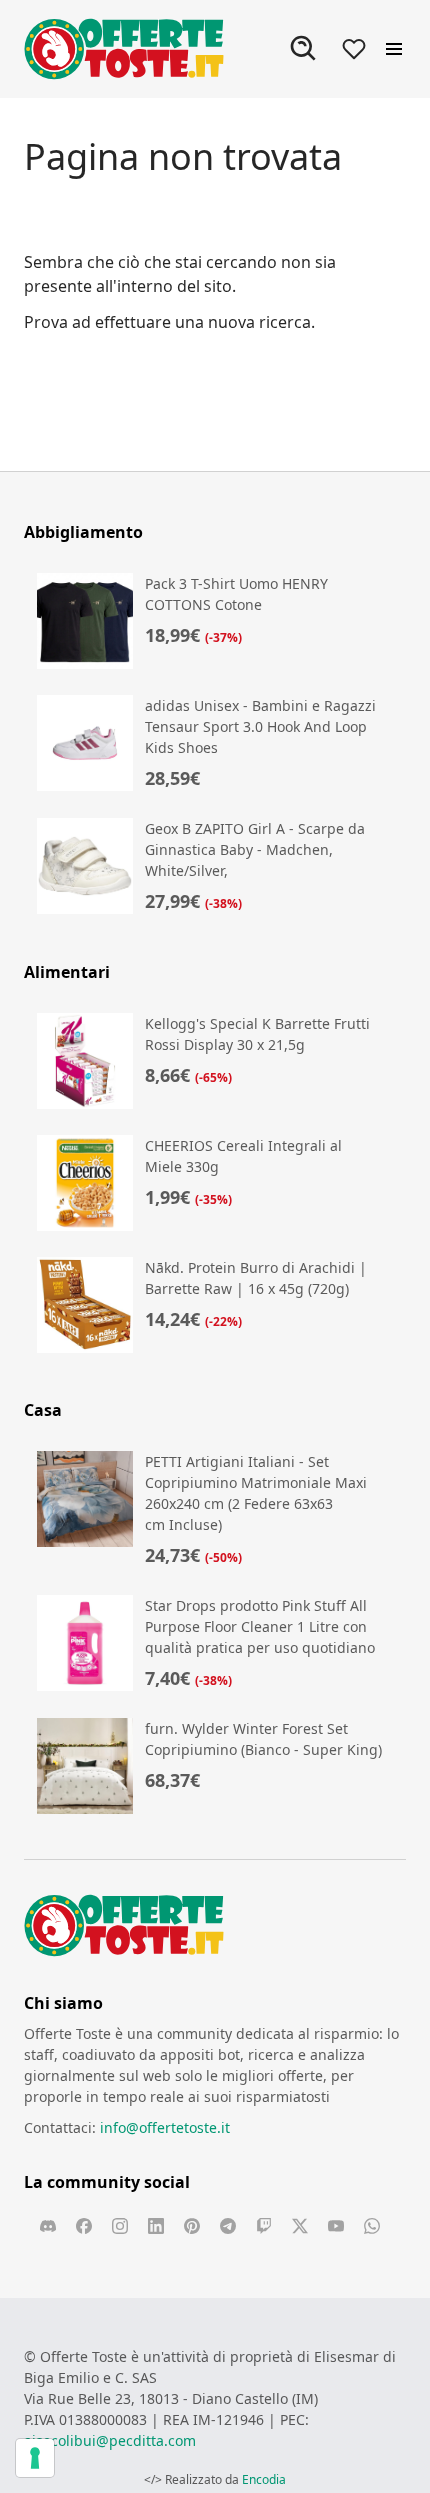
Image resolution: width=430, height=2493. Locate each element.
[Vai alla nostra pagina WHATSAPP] (372, 2226)
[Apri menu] (394, 49)
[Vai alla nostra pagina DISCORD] (48, 2226)
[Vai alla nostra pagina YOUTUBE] (336, 2226)
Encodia (264, 2479)
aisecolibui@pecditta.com (110, 2440)
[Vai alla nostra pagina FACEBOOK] (84, 2226)
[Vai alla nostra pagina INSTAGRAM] (120, 2226)
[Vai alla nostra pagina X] (300, 2226)
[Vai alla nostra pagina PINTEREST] (192, 2226)
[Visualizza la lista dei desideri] (354, 49)
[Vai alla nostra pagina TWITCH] (264, 2226)
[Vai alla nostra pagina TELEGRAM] (228, 2226)
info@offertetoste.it (165, 2127)
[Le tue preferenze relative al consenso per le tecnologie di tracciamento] (35, 2458)
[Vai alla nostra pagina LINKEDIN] (156, 2226)
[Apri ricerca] (304, 49)
